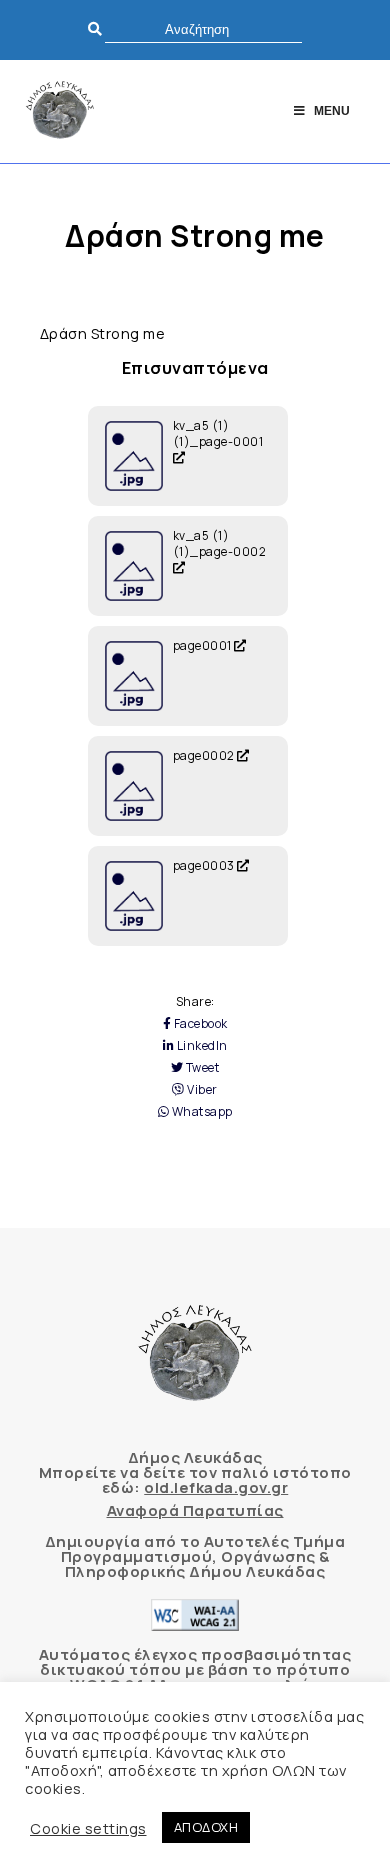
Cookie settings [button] (88, 1828)
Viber (201, 1090)
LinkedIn (201, 1046)
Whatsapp (201, 1112)
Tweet (201, 1068)
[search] (203, 29)
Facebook (199, 1024)
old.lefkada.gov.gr (216, 1487)
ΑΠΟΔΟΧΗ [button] (206, 1827)
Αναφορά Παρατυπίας (195, 1510)
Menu (332, 111)
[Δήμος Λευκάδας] (60, 111)
